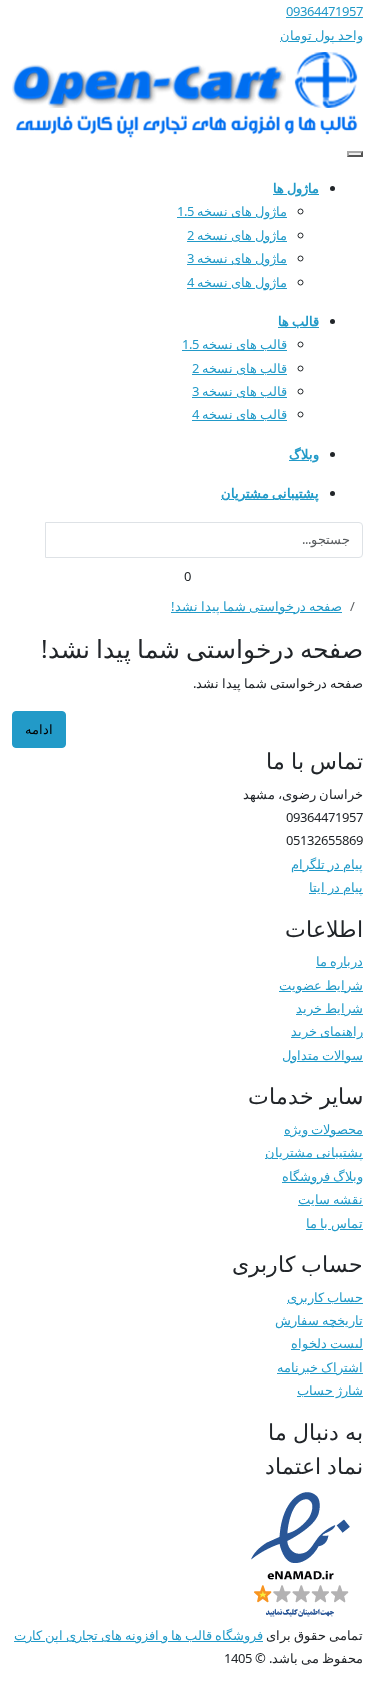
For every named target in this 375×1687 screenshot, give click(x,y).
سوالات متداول (322, 1055)
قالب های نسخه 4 (239, 414)
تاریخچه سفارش (319, 1320)
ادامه (39, 729)
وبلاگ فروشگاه (322, 1176)
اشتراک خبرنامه (320, 1367)
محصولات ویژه (323, 1129)
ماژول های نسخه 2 (237, 235)
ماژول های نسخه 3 (237, 258)
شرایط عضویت (321, 985)
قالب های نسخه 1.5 (234, 344)
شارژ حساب (330, 1390)
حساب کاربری (325, 1297)
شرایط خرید (329, 1008)
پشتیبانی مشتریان (314, 1152)
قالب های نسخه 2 (239, 368)
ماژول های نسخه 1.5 (232, 211)
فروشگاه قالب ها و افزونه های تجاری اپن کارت (138, 1635)
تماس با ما (334, 1223)
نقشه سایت (330, 1199)
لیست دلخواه (327, 1343)
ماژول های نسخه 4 (237, 282)
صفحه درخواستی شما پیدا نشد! (256, 606)
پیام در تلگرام (327, 864)
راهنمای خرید (327, 1031)
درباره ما (339, 961)
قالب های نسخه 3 (239, 391)
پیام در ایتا (336, 887)
